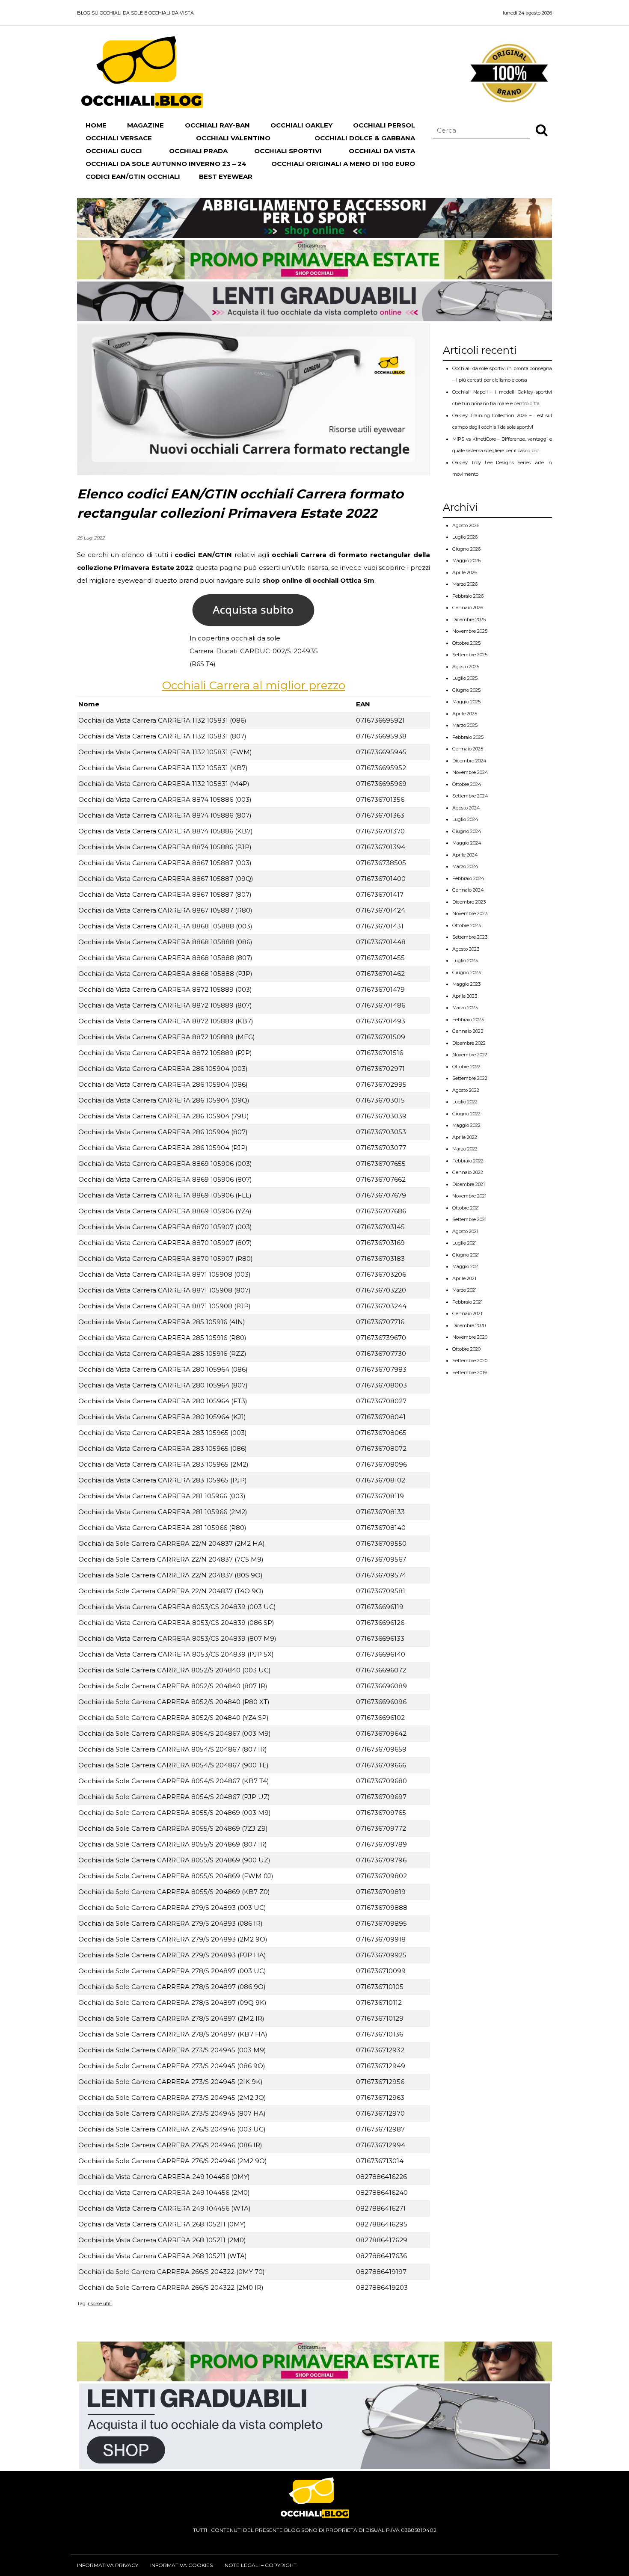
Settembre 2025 (470, 655)
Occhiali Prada (198, 151)
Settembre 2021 (469, 1219)
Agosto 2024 (466, 808)
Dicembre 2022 (469, 1043)
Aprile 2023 (465, 996)
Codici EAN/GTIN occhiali (133, 176)
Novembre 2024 (470, 772)
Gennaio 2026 (468, 608)
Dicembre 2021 (469, 1184)
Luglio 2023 (465, 960)
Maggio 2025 (466, 702)
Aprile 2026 (465, 572)
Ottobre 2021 (466, 1208)
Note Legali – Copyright (261, 2565)
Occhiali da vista (382, 151)
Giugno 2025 (466, 690)
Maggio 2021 (466, 1266)
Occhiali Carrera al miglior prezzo (254, 685)
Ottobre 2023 (466, 925)
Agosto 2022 (466, 1090)
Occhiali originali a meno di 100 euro (343, 164)
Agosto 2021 (465, 1231)
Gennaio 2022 (468, 1172)
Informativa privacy (108, 2565)
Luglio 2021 (464, 1243)
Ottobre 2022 (466, 1067)
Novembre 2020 (470, 1337)
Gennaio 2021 (467, 1313)
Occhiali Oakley (301, 125)
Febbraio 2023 (468, 1020)
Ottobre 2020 (466, 1349)
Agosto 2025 (466, 667)
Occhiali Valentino (233, 138)
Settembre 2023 (470, 937)
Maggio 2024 (467, 843)
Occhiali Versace (119, 138)
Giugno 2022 (466, 1114)
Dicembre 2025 (469, 620)
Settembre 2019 (469, 1372)
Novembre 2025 (470, 631)
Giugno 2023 (466, 972)
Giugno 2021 (466, 1255)
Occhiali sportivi (288, 151)
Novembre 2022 (470, 1055)
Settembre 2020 (470, 1361)
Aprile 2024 (465, 855)
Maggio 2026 (466, 560)
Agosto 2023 (466, 949)
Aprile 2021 (464, 1278)
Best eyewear (226, 176)
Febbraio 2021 (467, 1302)
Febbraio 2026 (468, 596)
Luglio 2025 (465, 678)
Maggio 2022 (466, 1125)
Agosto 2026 (466, 525)
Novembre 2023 (470, 913)
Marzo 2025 (465, 725)
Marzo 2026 (465, 584)
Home (96, 125)
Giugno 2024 (467, 831)
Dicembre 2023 (469, 902)
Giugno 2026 (466, 549)
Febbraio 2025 (468, 737)
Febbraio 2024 (468, 878)
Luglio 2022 (465, 1102)
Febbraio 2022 (468, 1161)
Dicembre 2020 (469, 1325)
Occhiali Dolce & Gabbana (365, 138)
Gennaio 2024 (468, 890)
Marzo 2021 (464, 1290)
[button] (542, 130)
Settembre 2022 (470, 1078)
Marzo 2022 (465, 1149)
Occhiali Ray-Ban (217, 125)
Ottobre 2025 (466, 643)
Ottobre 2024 (467, 784)
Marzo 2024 (465, 866)
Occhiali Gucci (114, 151)
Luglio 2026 (465, 537)
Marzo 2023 (465, 1008)
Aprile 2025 (465, 714)
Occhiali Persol (384, 125)
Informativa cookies (181, 2565)
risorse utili (100, 2303)
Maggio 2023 (466, 984)
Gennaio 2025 (468, 749)
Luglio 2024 (465, 819)
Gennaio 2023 (468, 1031)
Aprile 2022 (465, 1137)
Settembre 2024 (470, 796)
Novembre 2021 (469, 1196)
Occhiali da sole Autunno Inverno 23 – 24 (166, 164)
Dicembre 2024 (469, 761)
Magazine (145, 125)
